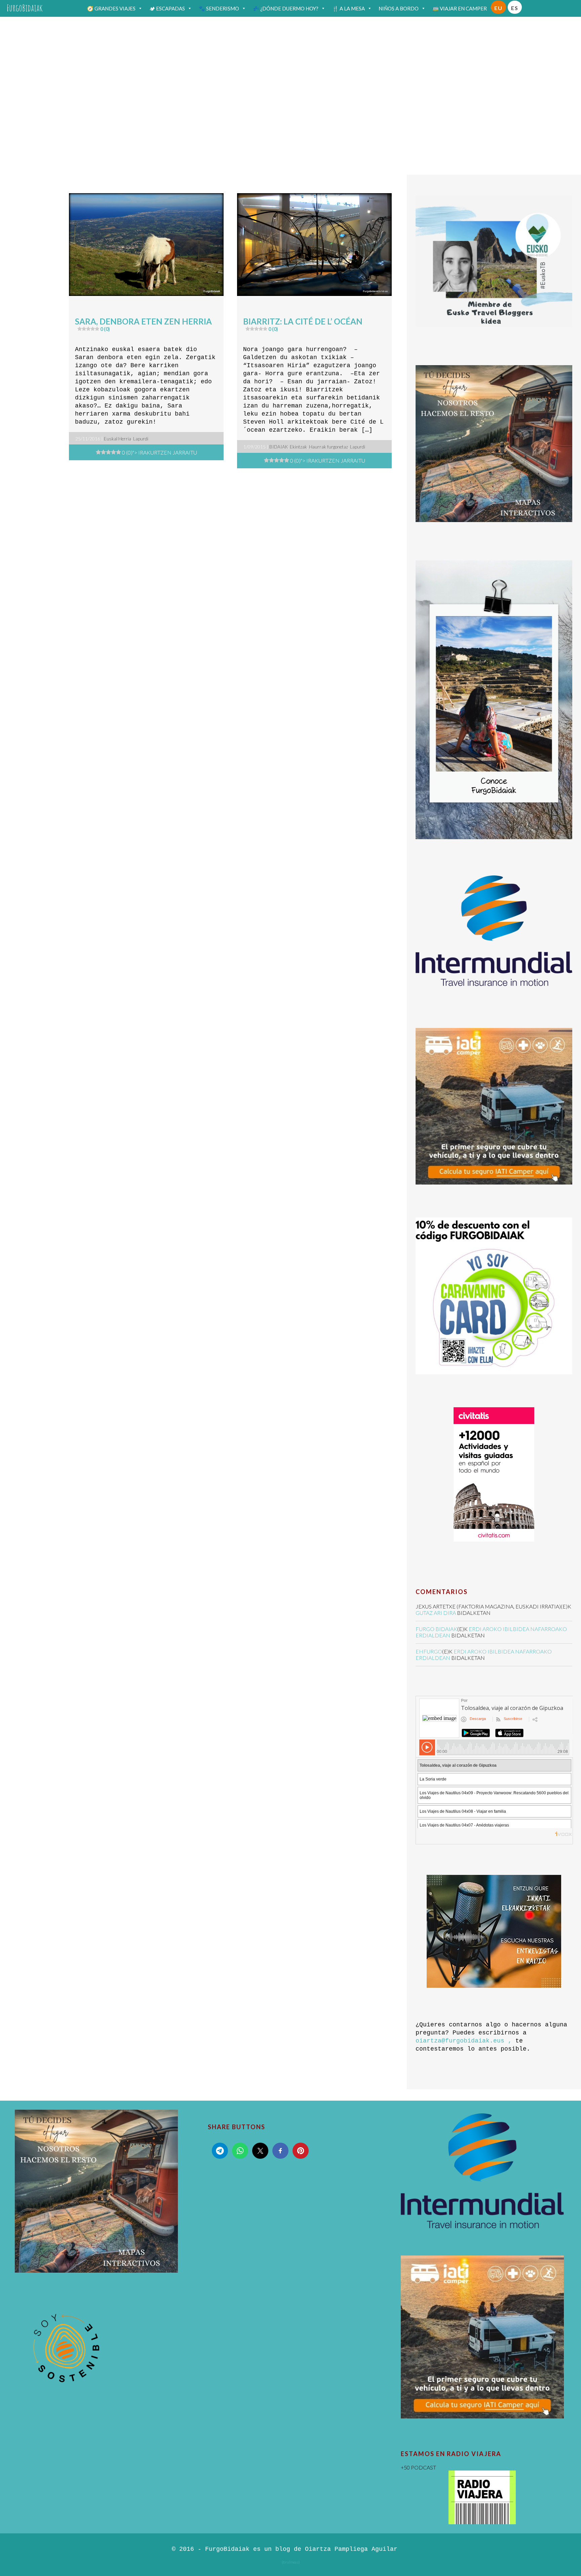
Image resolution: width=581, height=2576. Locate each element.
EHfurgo (429, 1651)
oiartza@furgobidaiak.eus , (464, 2041)
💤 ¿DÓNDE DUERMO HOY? (286, 8)
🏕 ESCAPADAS (167, 8)
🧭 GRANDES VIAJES (111, 8)
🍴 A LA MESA (348, 8)
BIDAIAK (279, 447)
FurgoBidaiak (25, 8)
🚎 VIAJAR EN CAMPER (460, 8)
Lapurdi (141, 439)
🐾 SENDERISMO (219, 8)
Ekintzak (298, 447)
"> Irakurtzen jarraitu (160, 452)
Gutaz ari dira (436, 1613)
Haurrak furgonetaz (328, 447)
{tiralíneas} (291, 2562)
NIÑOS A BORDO (399, 8)
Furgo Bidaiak (436, 1629)
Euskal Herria (118, 439)
